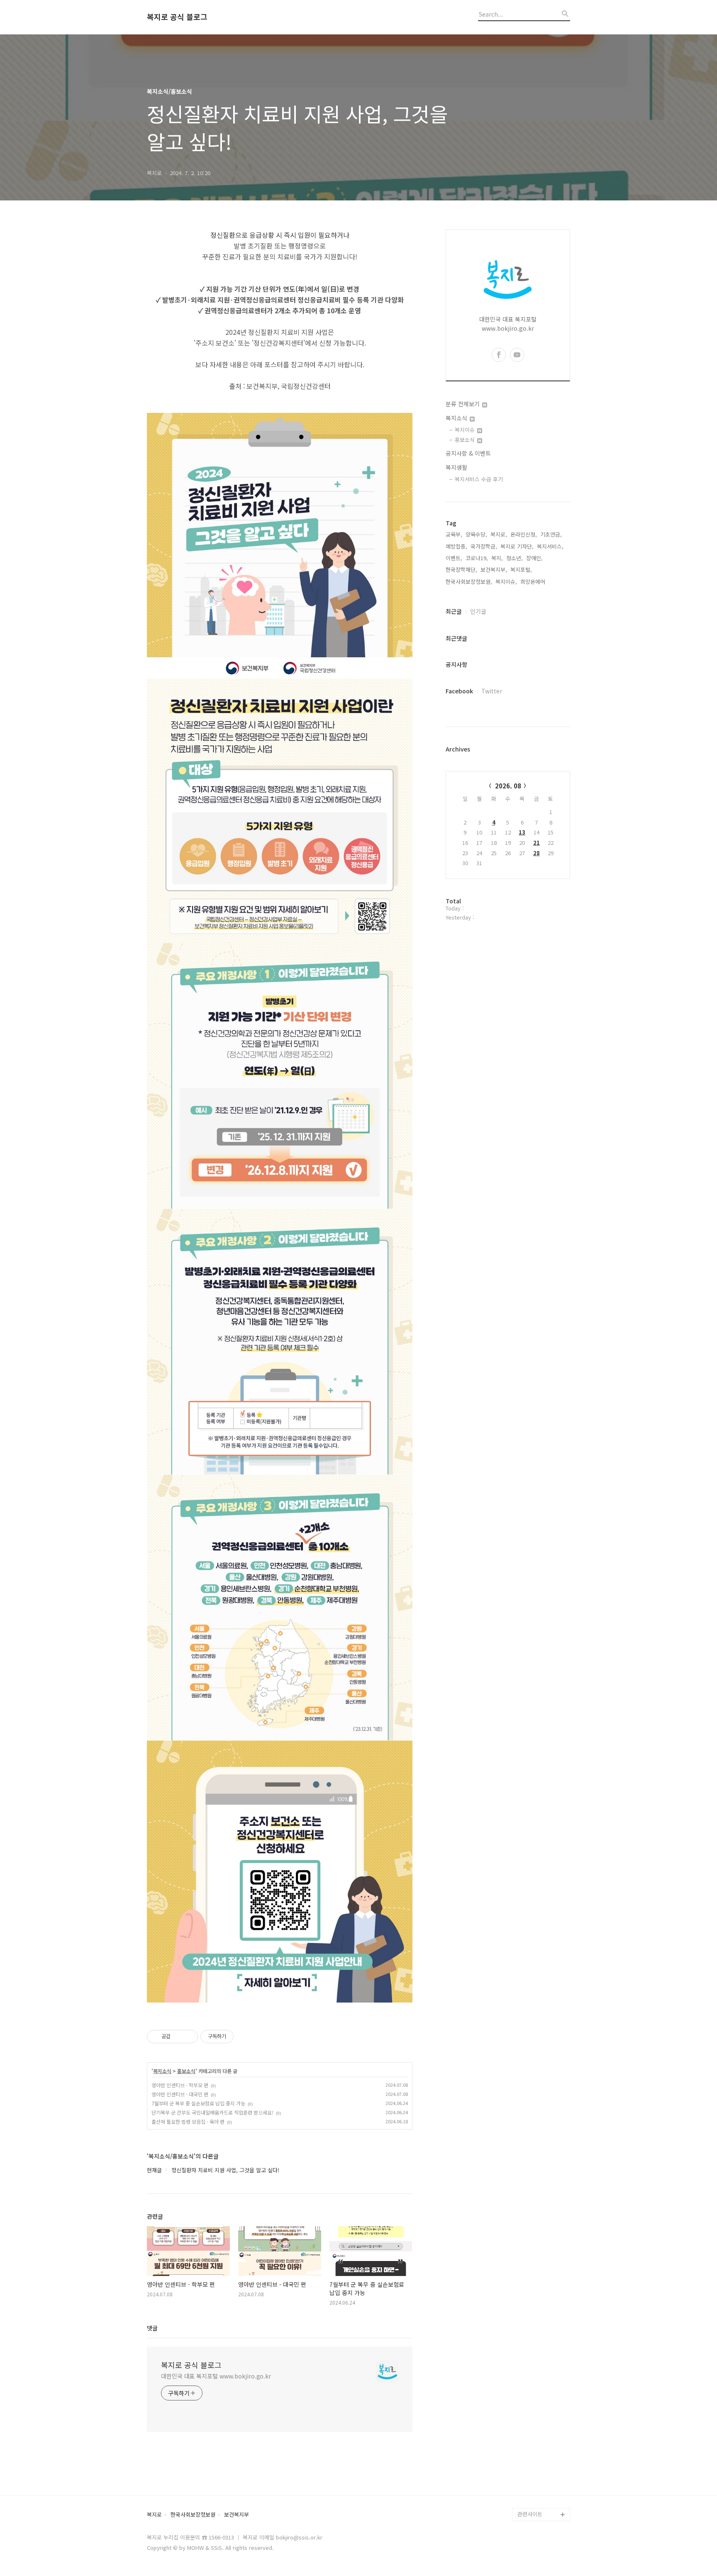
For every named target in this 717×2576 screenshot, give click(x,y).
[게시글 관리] (189, 2037)
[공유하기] (178, 2037)
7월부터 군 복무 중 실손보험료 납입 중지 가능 (198, 2103)
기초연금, (551, 534)
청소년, (515, 558)
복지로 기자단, (517, 546)
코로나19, (477, 558)
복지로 (154, 2515)
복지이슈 (466, 430)
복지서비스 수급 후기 (479, 479)
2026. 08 (508, 786)
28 (537, 853)
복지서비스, (550, 546)
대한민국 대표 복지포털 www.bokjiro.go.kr (216, 2376)
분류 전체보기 (463, 404)
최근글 (454, 611)
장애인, (534, 558)
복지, (497, 558)
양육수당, (476, 534)
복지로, (499, 534)
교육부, (454, 534)
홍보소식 (186, 2071)
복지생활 (456, 467)
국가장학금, (484, 546)
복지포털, (521, 570)
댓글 (152, 2328)
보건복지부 (237, 2515)
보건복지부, (494, 570)
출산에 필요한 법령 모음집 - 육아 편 (188, 2121)
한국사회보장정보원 (193, 2515)
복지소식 (162, 2071)
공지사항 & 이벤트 (468, 453)
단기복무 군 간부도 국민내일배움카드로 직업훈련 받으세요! (212, 2112)
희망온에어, (534, 582)
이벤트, (454, 558)
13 (522, 832)
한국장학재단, (461, 570)
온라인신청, (524, 534)
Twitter (492, 691)
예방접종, (456, 546)
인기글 (478, 611)
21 (537, 843)
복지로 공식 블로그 (177, 17)
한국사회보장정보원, (469, 582)
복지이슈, (506, 582)
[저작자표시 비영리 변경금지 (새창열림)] (245, 2037)
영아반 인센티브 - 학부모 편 (180, 2085)
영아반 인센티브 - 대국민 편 (180, 2094)
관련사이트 (530, 2514)
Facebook (459, 691)
